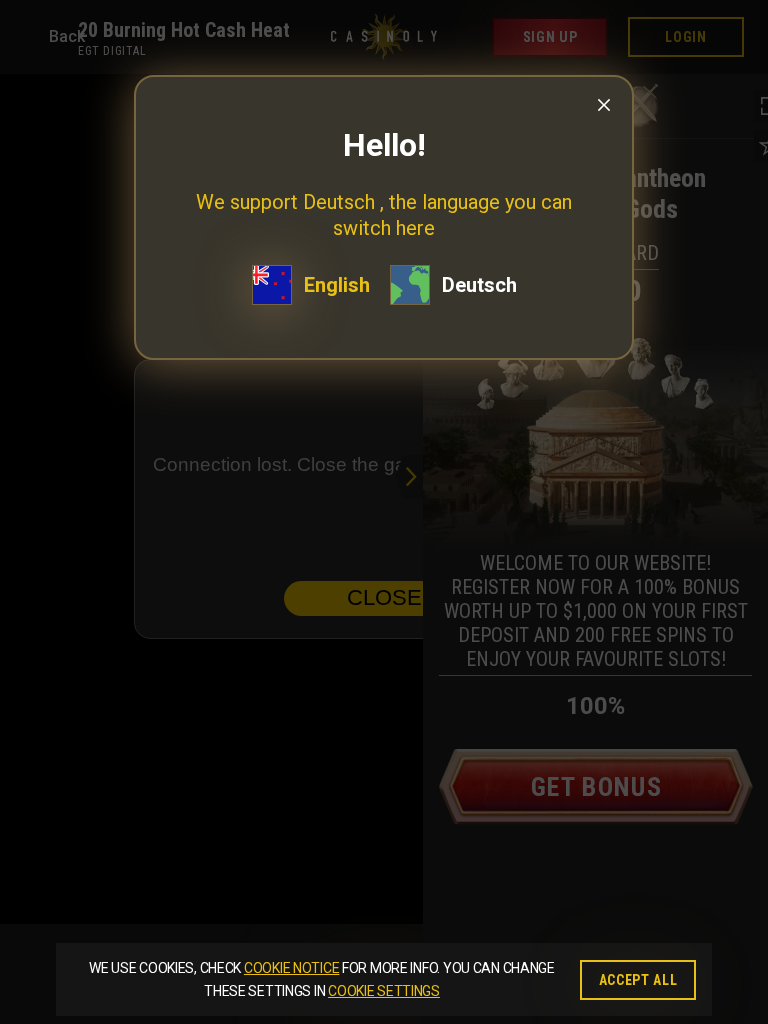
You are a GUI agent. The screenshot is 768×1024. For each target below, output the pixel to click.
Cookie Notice (291, 968)
